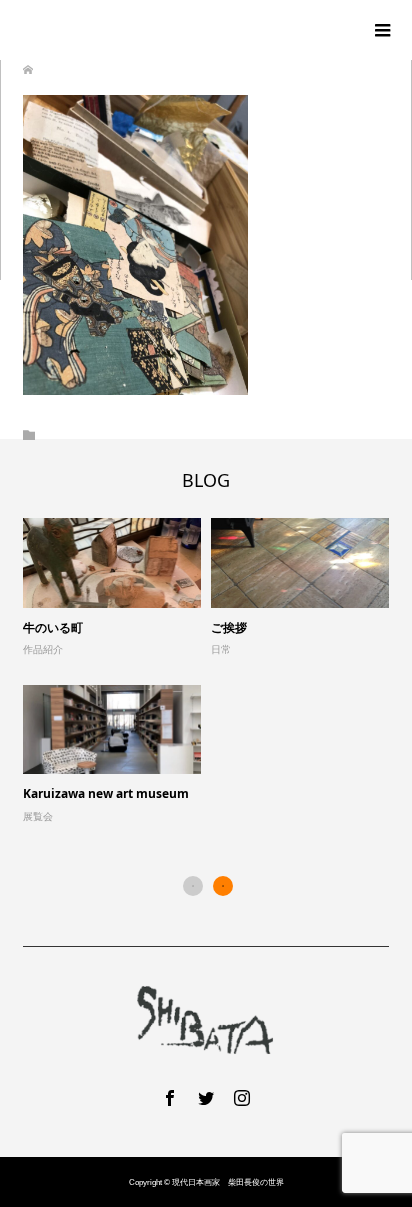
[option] (211, 671)
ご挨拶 (229, 627)
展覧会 (38, 816)
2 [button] (223, 886)
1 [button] (193, 886)
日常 (221, 649)
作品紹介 (43, 649)
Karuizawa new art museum (106, 793)
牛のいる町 (53, 627)
